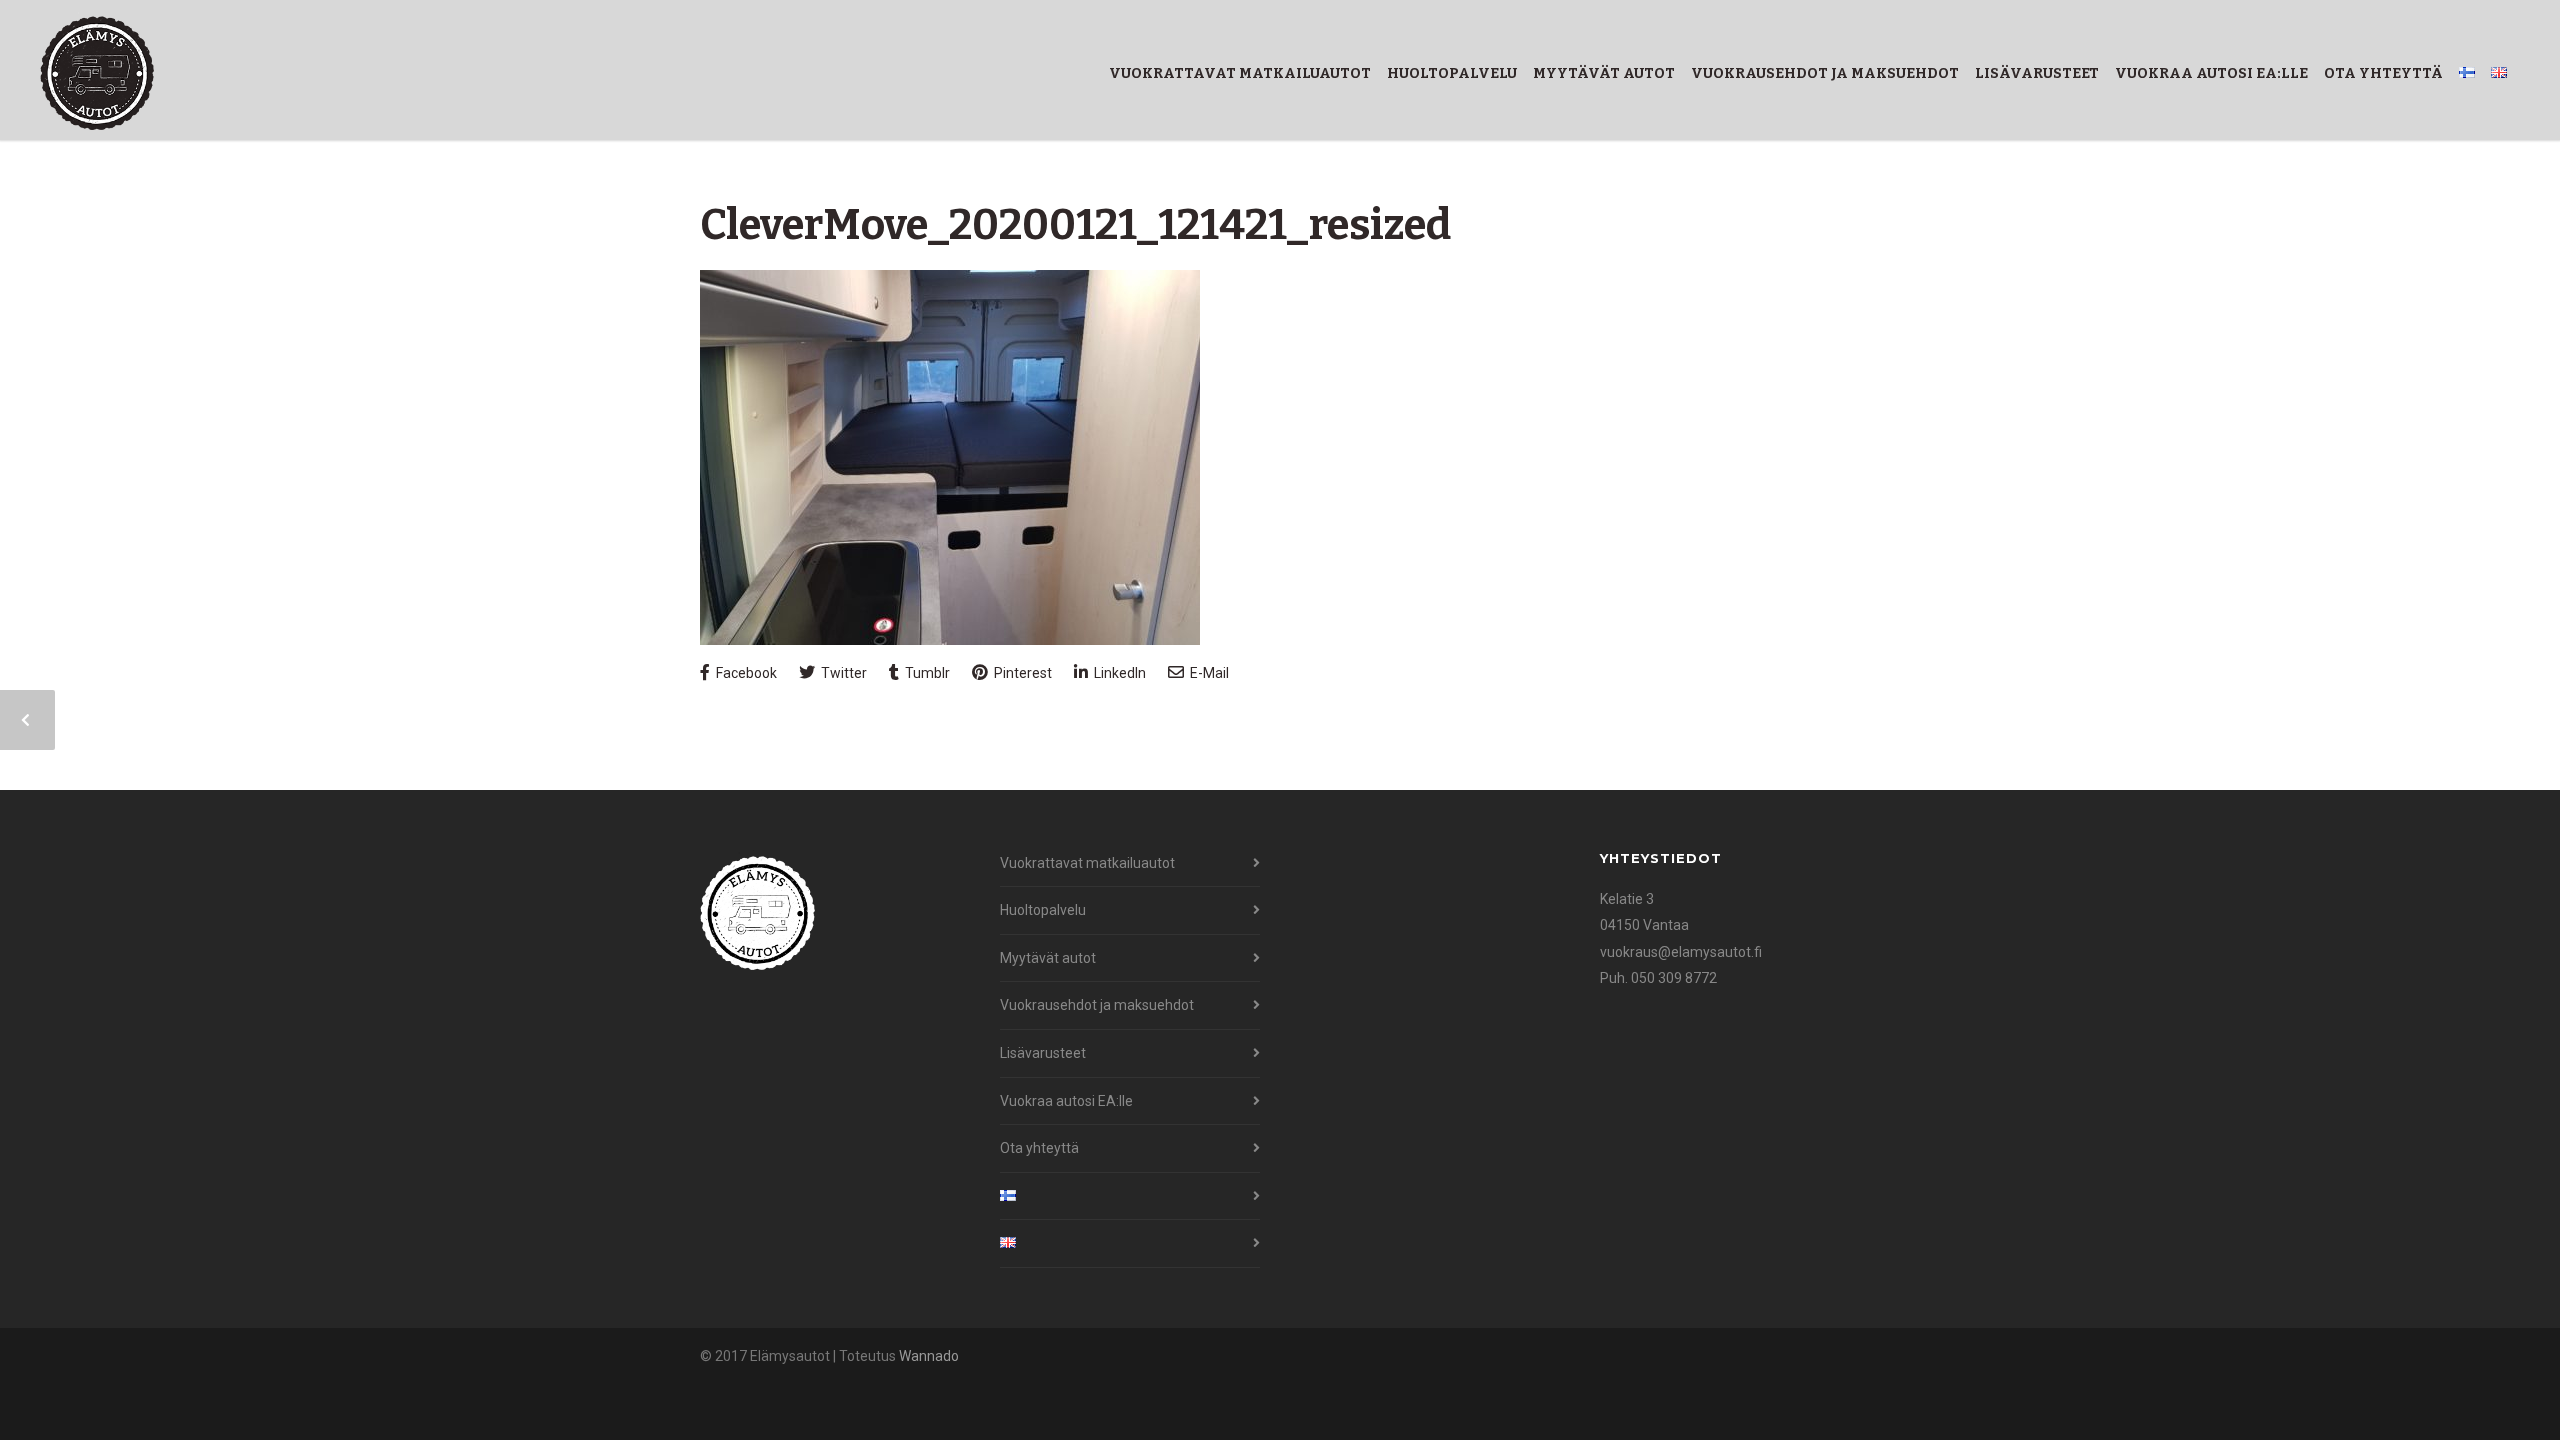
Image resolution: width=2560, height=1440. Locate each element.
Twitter (842, 673)
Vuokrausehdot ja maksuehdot (1825, 73)
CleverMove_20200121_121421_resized (1075, 225)
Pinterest (1021, 673)
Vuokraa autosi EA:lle (2211, 73)
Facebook (745, 673)
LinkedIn (1118, 673)
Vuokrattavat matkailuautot (1240, 73)
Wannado (929, 1356)
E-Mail (1208, 673)
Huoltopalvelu (1452, 73)
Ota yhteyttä (2383, 73)
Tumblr (926, 673)
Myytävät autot (1604, 73)
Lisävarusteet (2037, 73)
